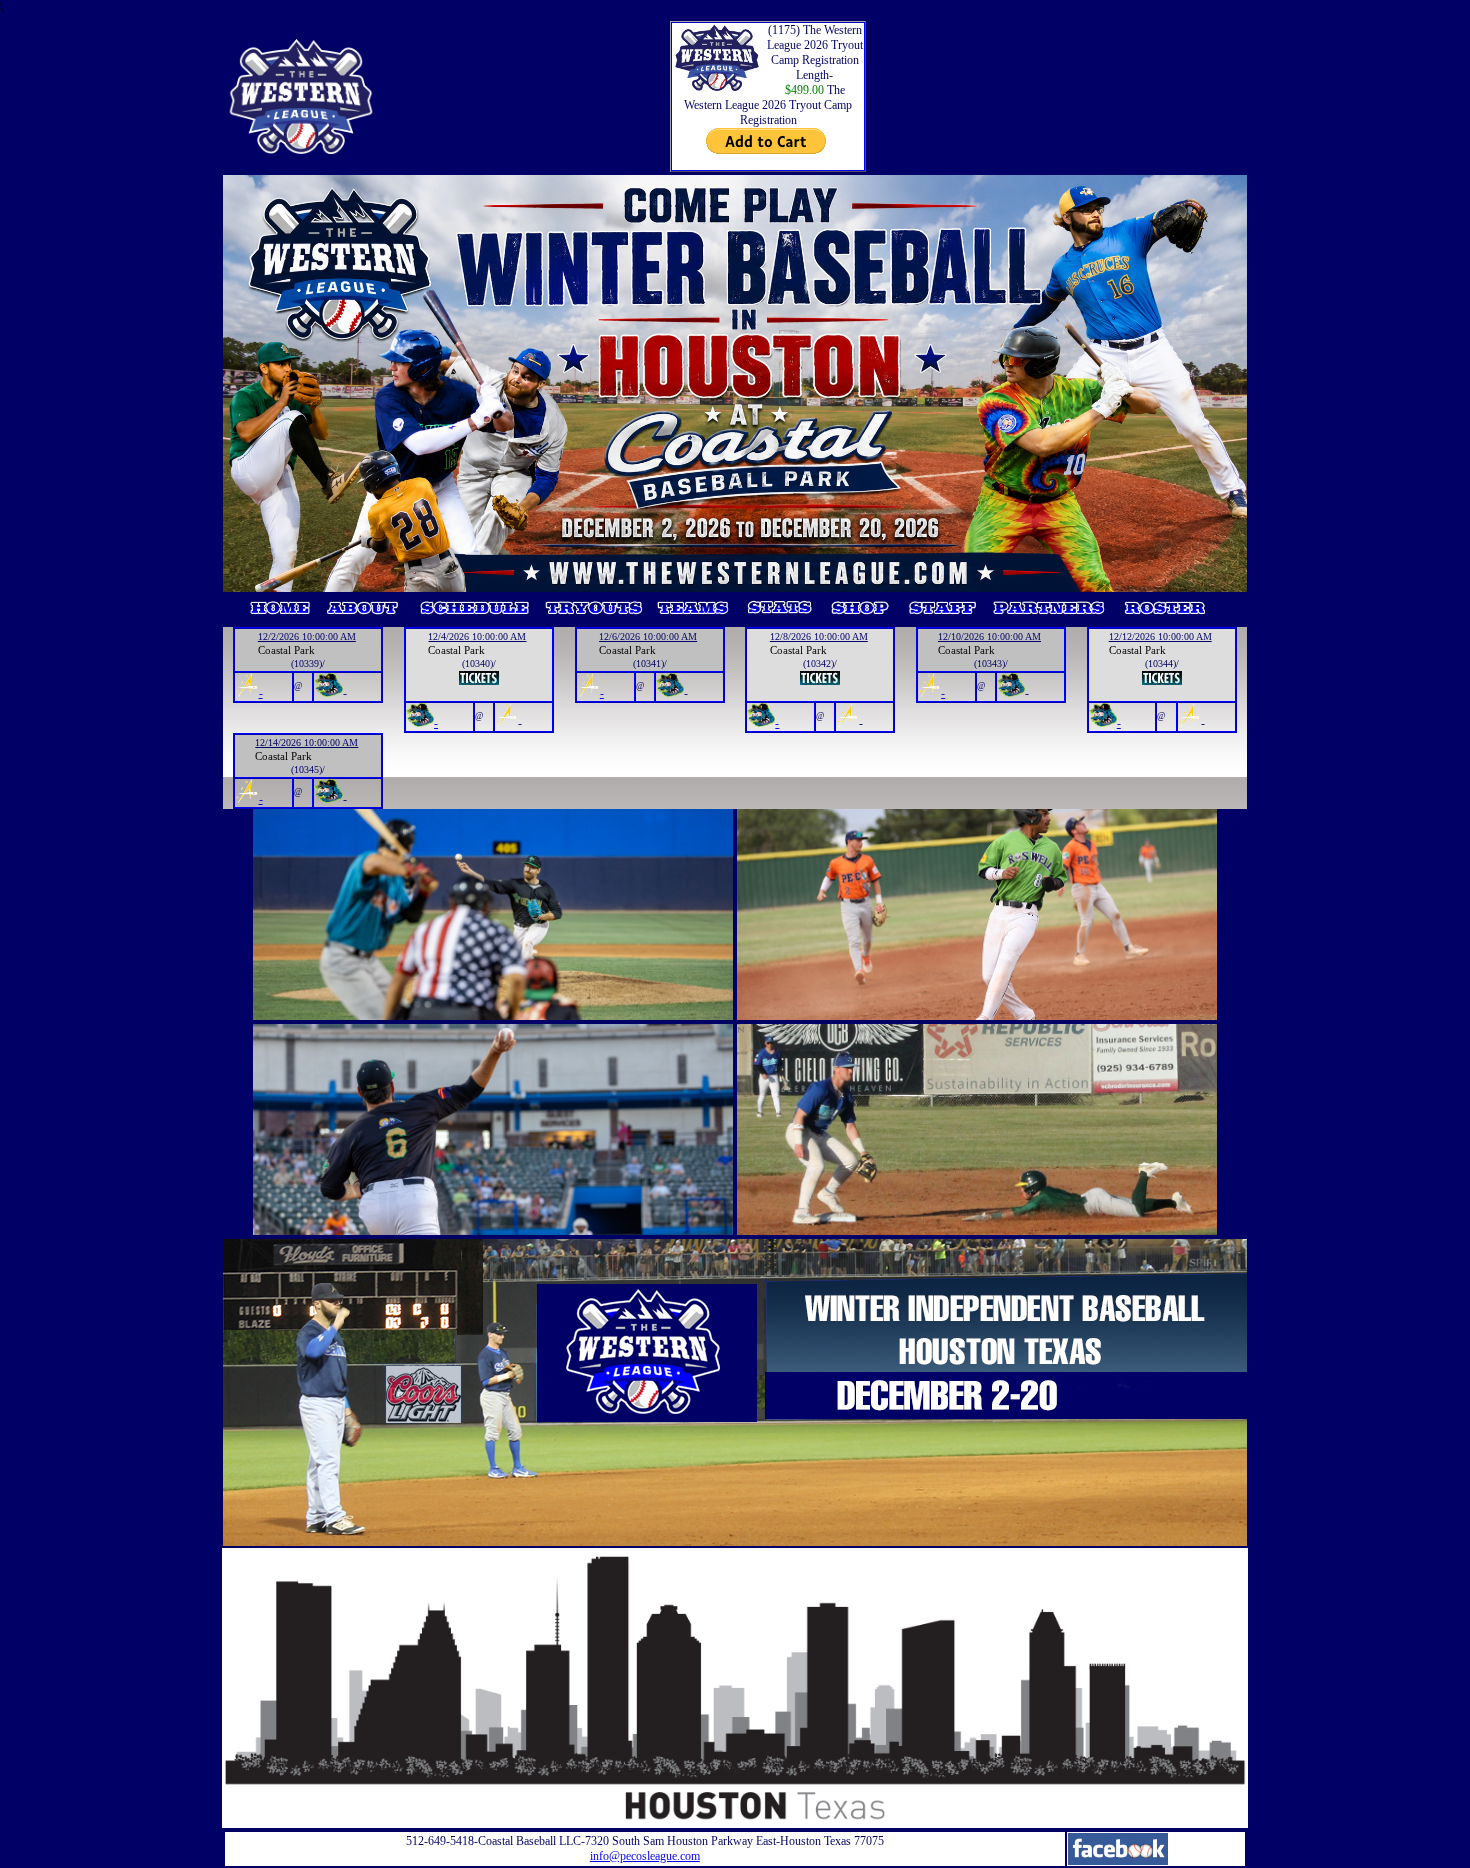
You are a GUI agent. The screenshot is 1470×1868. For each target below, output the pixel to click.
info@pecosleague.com (645, 1856)
